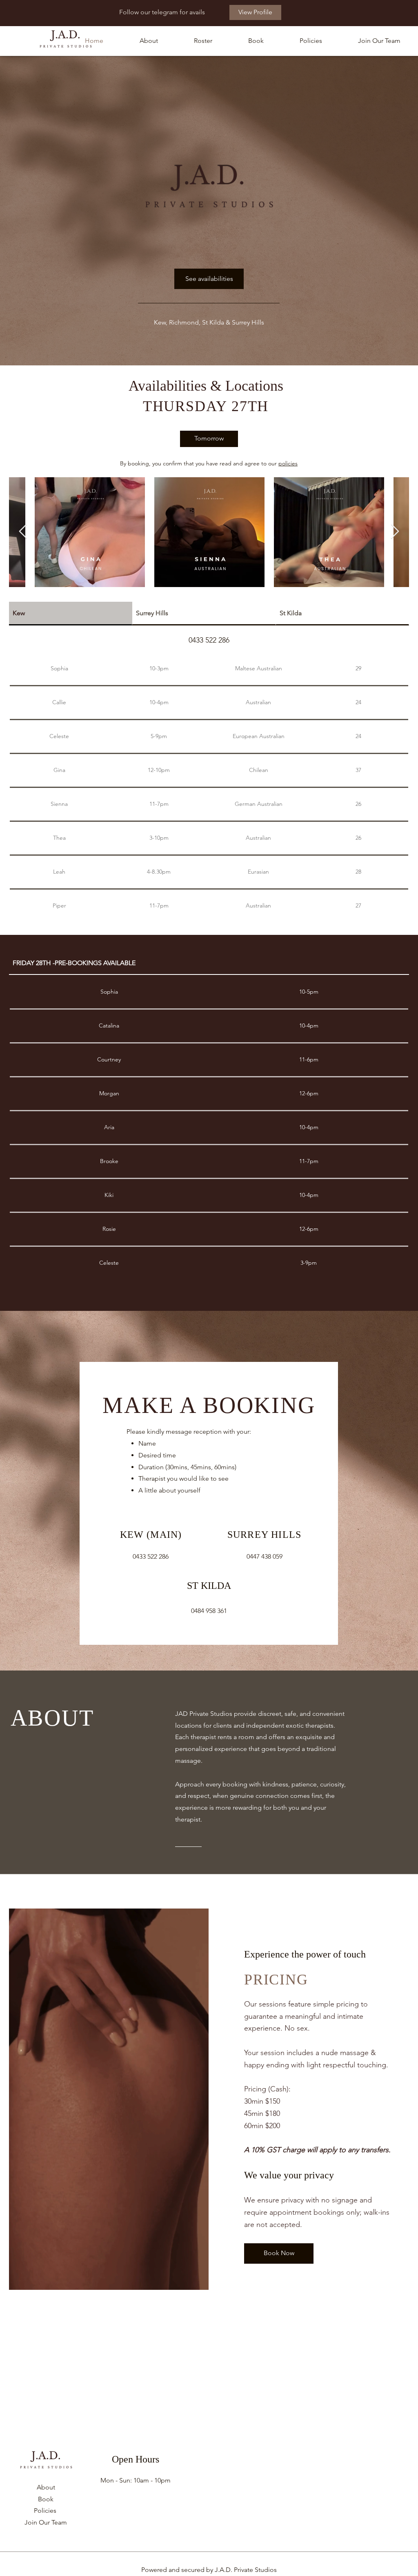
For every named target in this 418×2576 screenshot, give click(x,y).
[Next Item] (395, 532)
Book (46, 2499)
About (46, 2487)
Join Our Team (46, 2522)
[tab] (71, 614)
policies (288, 463)
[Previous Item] (23, 532)
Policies (45, 2510)
